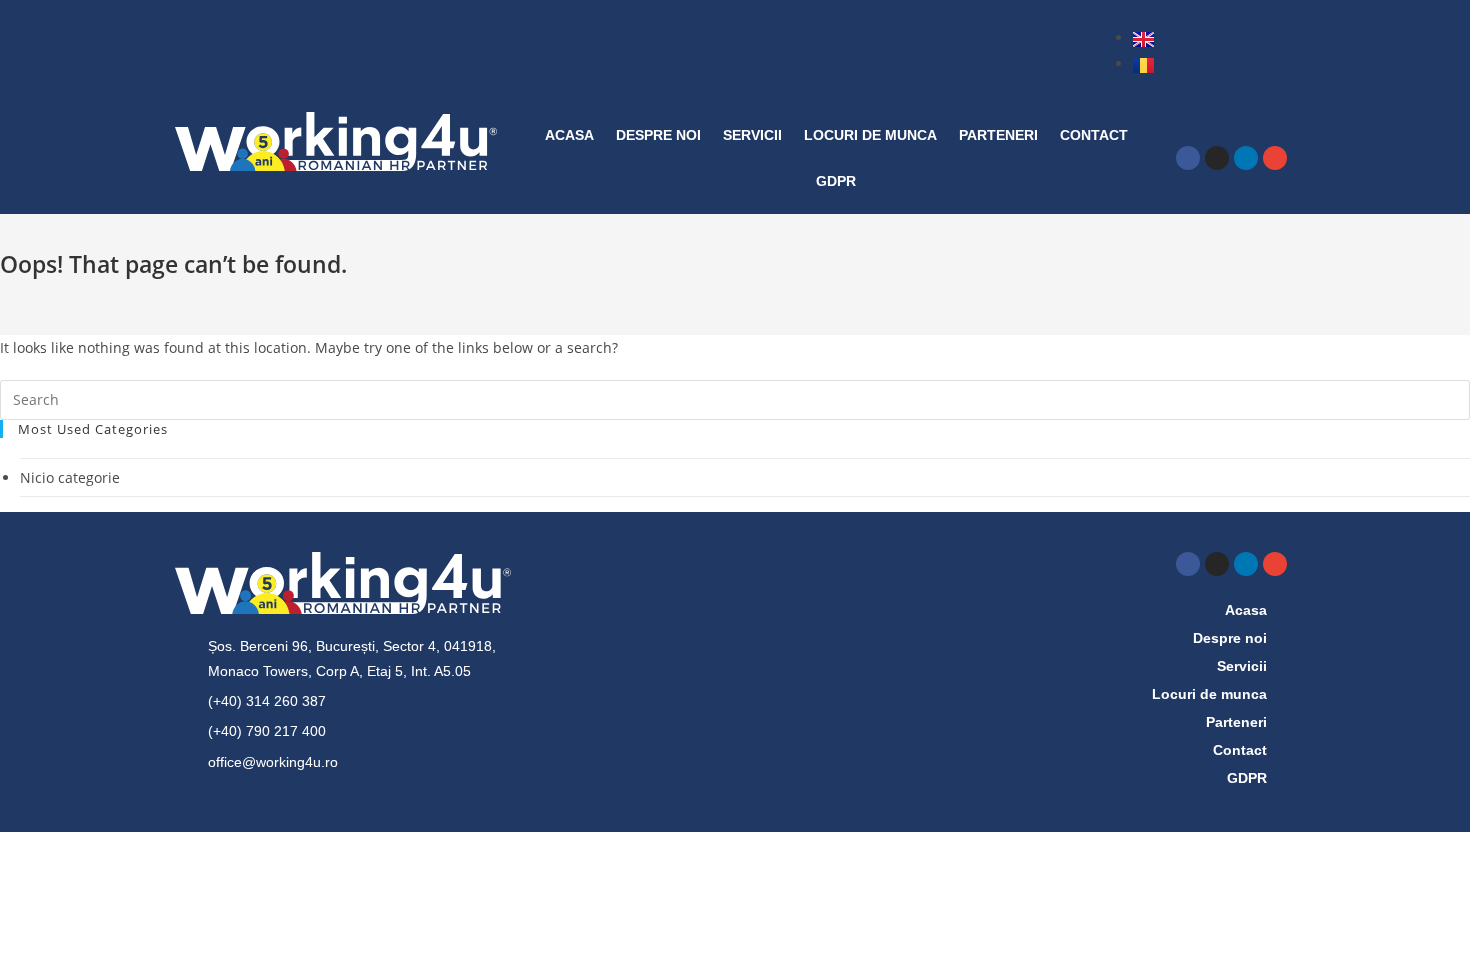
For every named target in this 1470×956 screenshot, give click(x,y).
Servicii (752, 135)
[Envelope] (1275, 158)
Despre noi (658, 135)
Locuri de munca (870, 135)
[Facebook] (1188, 158)
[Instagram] (1217, 158)
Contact (1094, 135)
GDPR (836, 181)
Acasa (569, 135)
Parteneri (998, 135)
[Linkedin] (1246, 158)
